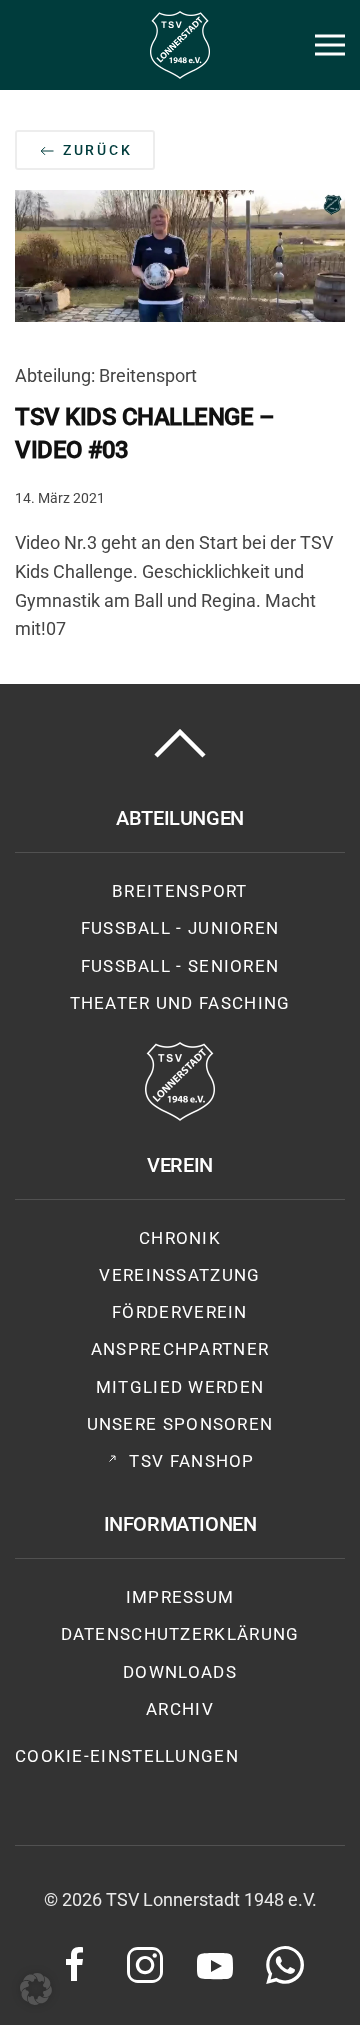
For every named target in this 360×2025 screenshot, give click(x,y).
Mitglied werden (180, 1387)
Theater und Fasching (180, 1003)
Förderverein (180, 1312)
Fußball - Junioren (180, 928)
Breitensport (180, 891)
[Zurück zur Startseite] (180, 45)
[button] (330, 45)
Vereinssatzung (179, 1275)
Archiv (180, 1709)
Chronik (180, 1238)
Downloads (180, 1672)
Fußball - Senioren (180, 966)
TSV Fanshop (191, 1461)
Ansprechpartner (180, 1349)
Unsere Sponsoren (180, 1424)
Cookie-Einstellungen (127, 1756)
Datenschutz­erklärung (180, 1634)
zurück (95, 150)
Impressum (180, 1597)
